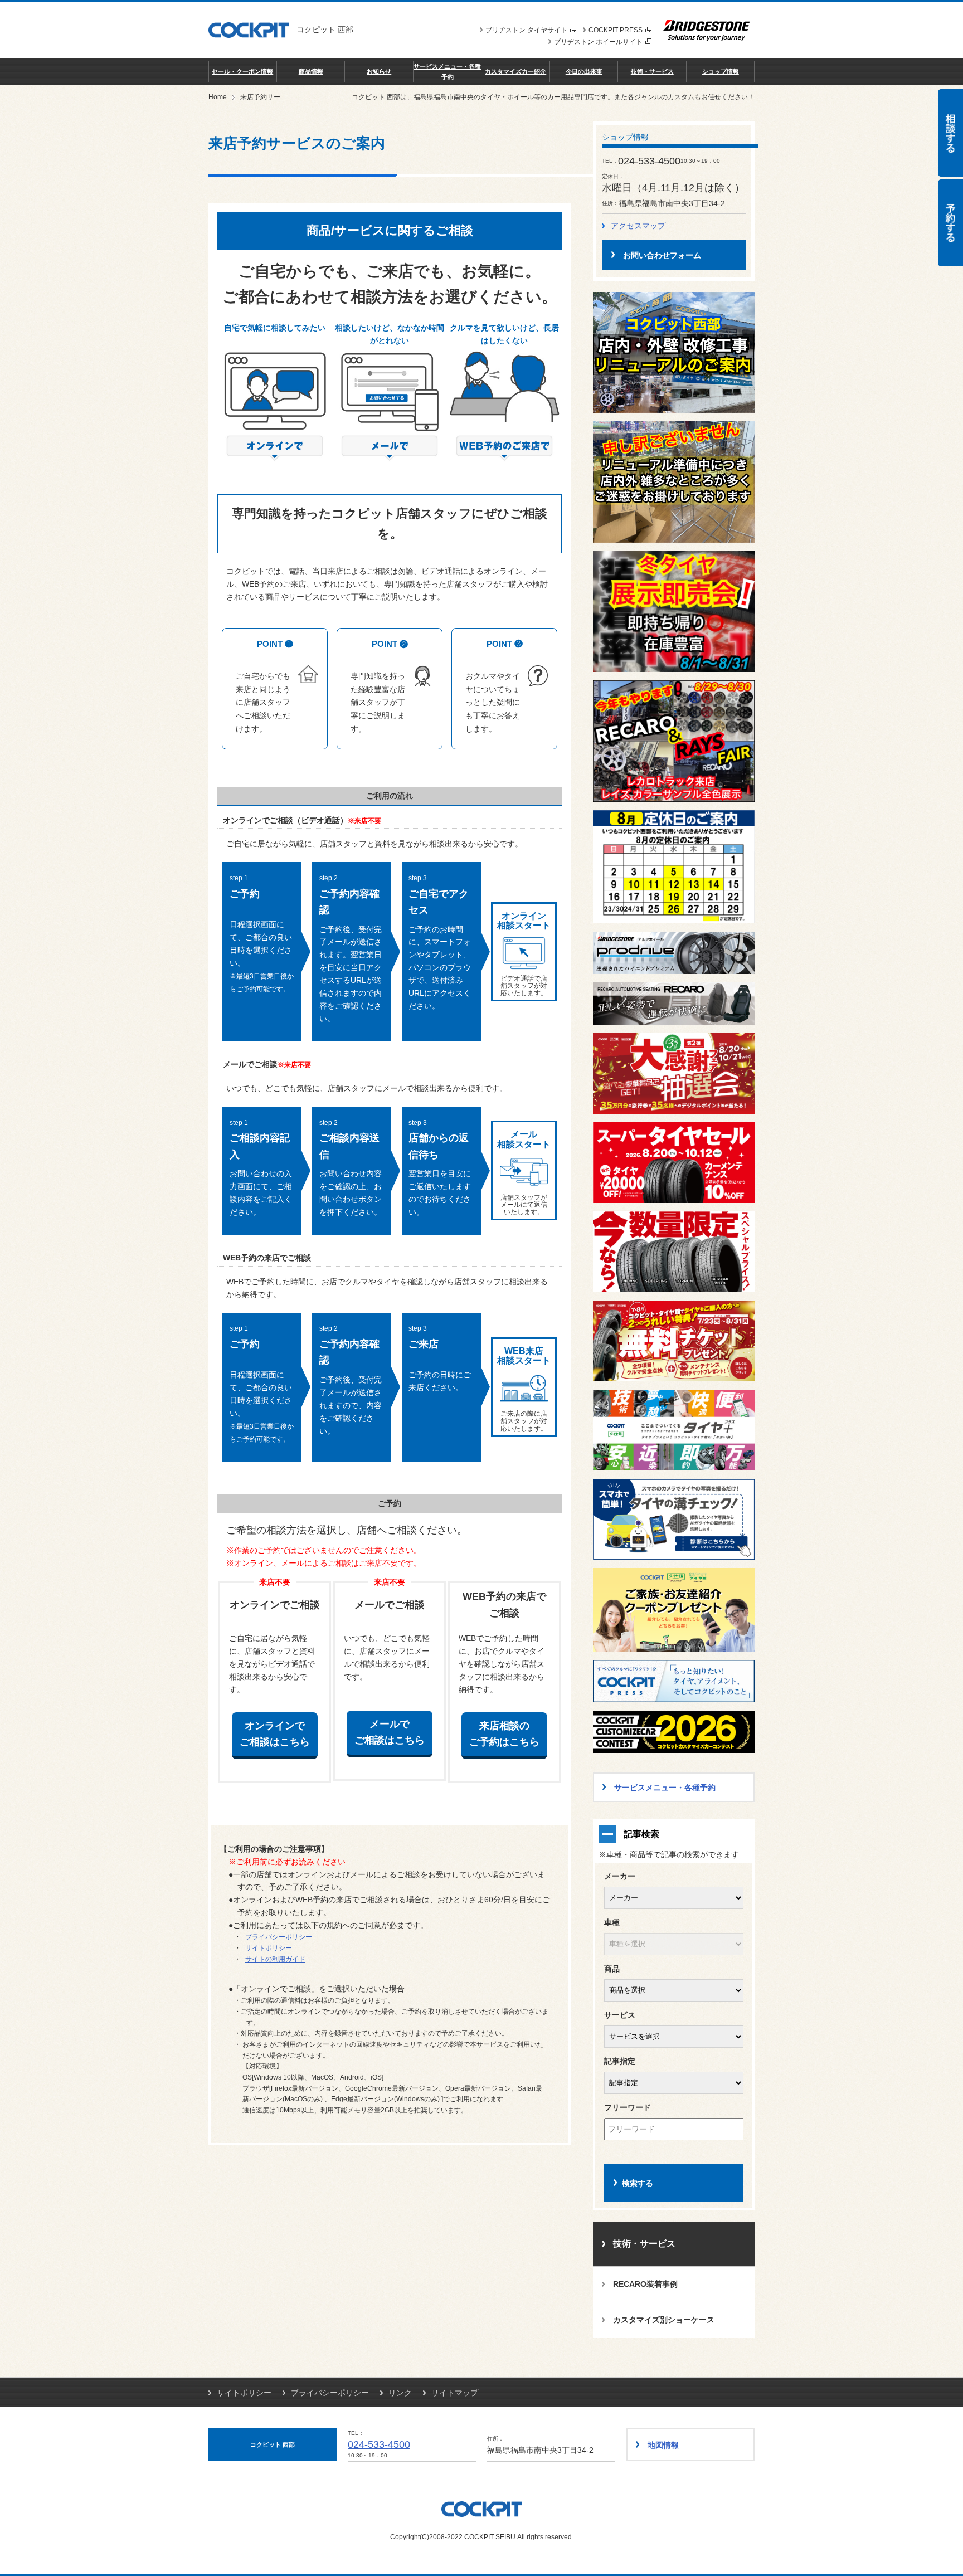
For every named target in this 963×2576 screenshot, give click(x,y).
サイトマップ (455, 2393)
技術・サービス (652, 71)
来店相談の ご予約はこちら (504, 1734)
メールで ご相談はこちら (390, 1732)
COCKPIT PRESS (616, 30)
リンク (400, 2393)
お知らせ (379, 71)
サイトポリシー (269, 1948)
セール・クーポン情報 (242, 71)
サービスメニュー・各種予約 (447, 71)
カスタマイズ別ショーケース (664, 2320)
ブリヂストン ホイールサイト (598, 42)
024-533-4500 (379, 2444)
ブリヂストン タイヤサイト (526, 30)
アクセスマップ (638, 226)
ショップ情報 (721, 71)
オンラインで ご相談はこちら (275, 1734)
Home (218, 97)
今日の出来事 (584, 71)
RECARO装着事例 (645, 2284)
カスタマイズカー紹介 (515, 71)
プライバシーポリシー (279, 1937)
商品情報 (311, 71)
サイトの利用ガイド (275, 1959)
